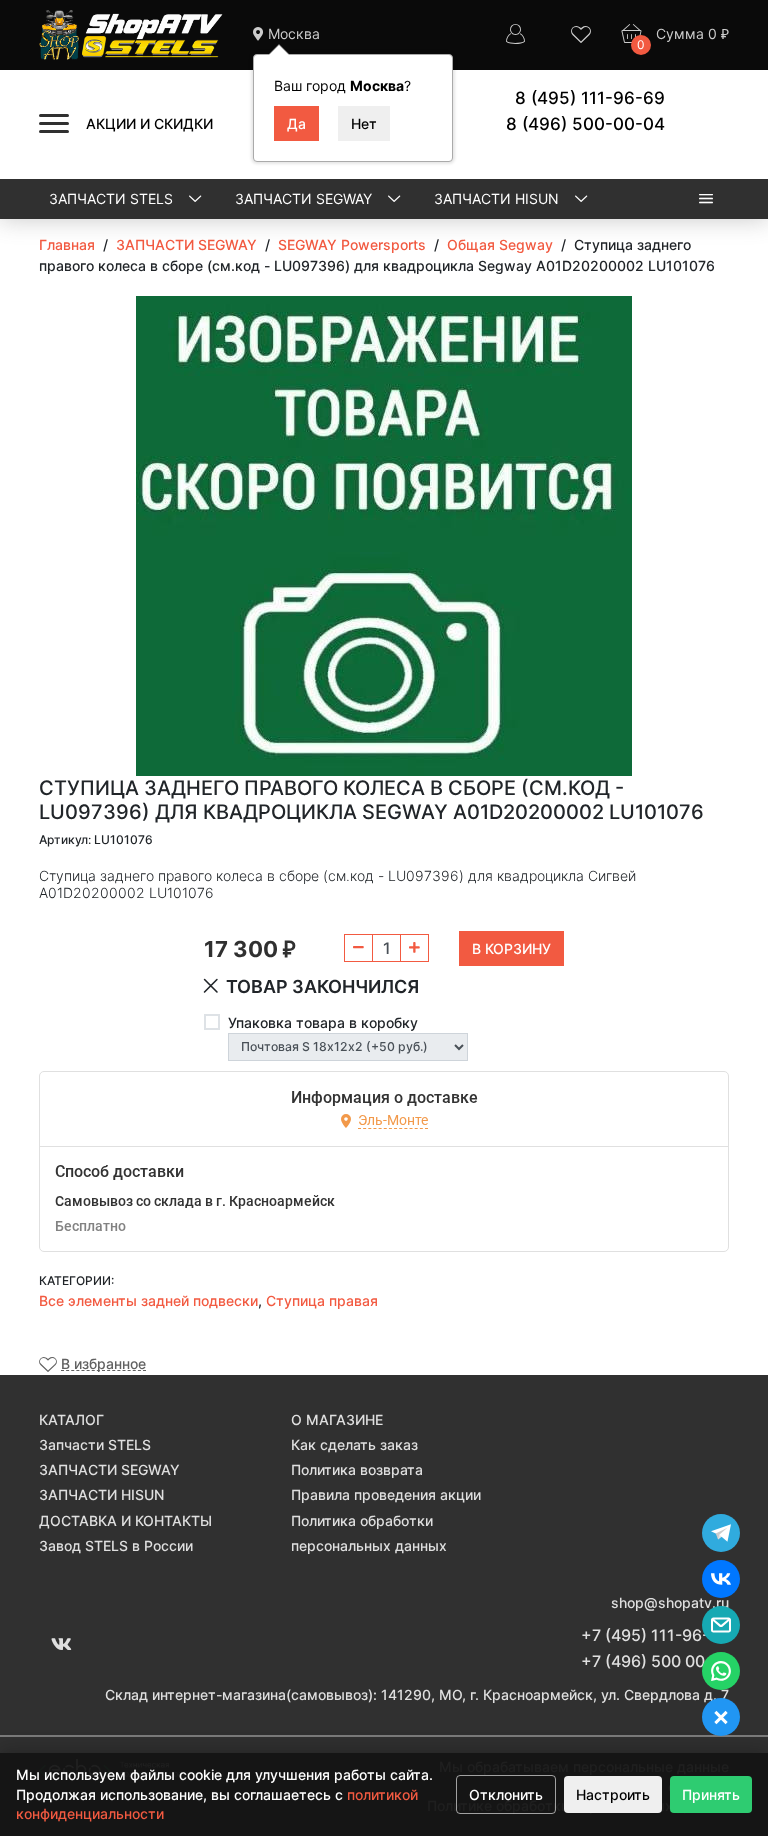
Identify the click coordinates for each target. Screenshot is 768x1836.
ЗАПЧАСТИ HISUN (498, 198)
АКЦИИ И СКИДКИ (149, 123)
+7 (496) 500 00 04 (655, 1661)
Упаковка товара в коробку (323, 1022)
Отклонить (506, 1794)
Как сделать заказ (354, 1444)
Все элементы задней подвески (148, 1300)
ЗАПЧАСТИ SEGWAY (305, 198)
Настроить (613, 1794)
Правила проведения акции (386, 1494)
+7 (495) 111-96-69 (655, 1635)
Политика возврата (357, 1469)
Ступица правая (322, 1300)
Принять (711, 1794)
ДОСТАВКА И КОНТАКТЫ (125, 1520)
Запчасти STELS (113, 198)
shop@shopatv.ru (670, 1602)
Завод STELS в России (116, 1545)
